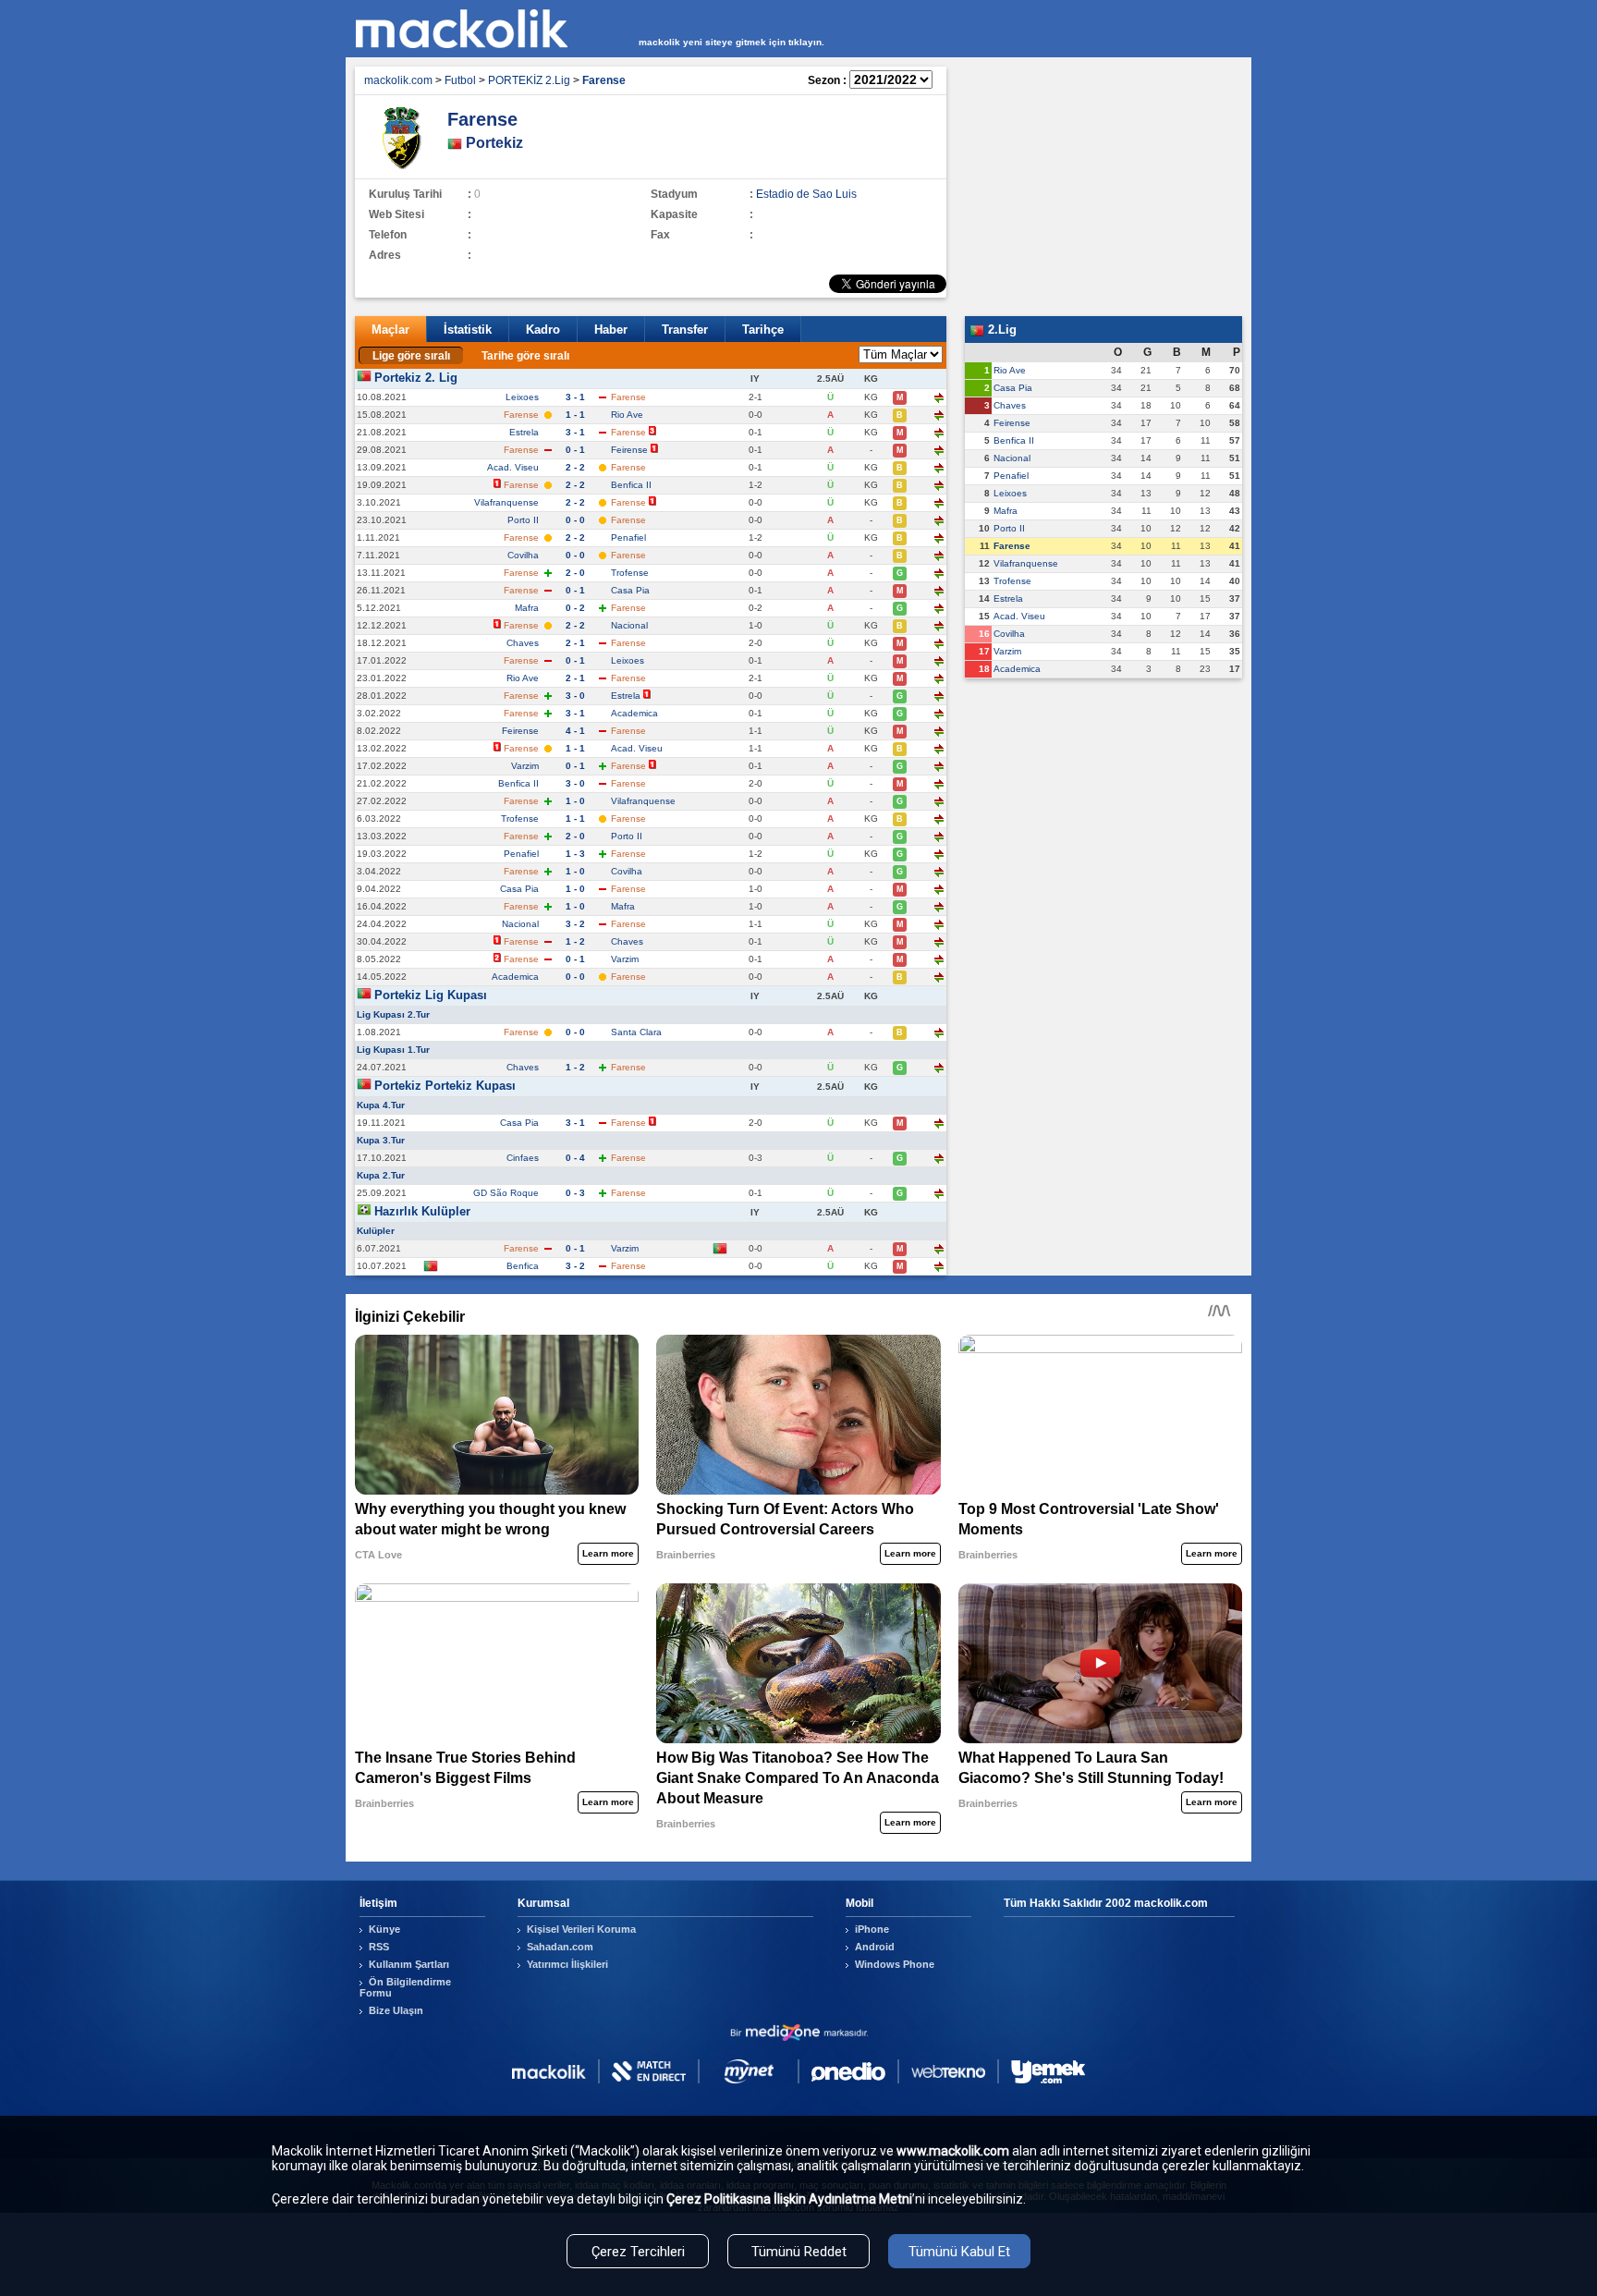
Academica (634, 713)
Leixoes (522, 397)
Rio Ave (627, 415)
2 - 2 (575, 467)
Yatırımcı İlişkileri (567, 1964)
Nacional (629, 625)
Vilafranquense (506, 502)
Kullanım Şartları (409, 1964)
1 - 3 (575, 854)
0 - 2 (575, 608)
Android (875, 1947)
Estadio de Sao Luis (806, 194)
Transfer (685, 330)
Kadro (543, 330)
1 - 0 (575, 801)
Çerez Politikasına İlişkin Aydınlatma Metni (789, 2199)
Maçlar (390, 330)
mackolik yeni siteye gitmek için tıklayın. (731, 42)
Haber (611, 330)
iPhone (872, 1929)
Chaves (523, 643)
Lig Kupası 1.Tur (393, 1050)
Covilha (523, 555)
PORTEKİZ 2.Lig (529, 80)
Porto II (523, 520)
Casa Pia (630, 590)
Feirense (629, 450)
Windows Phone (895, 1964)
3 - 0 (575, 696)
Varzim (525, 766)
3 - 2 (575, 924)
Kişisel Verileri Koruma (581, 1929)
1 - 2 (575, 941)
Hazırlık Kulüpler (422, 1211)
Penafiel (628, 537)
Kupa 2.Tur (381, 1175)
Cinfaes (523, 1158)
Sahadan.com (560, 1947)
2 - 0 (575, 573)
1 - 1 (575, 415)
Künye (384, 1929)
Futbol (460, 80)
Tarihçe (763, 330)
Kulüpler (376, 1231)
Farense (1012, 546)
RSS (379, 1947)
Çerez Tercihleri (638, 2252)
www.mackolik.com (953, 2151)
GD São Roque (506, 1193)
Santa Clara (636, 1032)
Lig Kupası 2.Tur (393, 1014)
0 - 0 (575, 520)
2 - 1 (575, 643)
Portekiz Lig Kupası (431, 995)
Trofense (630, 573)
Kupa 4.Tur (381, 1105)
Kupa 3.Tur (381, 1140)
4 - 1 (575, 731)
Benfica (523, 1266)
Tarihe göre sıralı (525, 356)
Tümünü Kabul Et (959, 2252)
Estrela (524, 432)
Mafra (527, 608)
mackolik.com (398, 80)
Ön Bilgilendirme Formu (405, 1987)
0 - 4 (575, 1158)
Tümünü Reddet (799, 2252)
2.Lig (1000, 330)
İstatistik (468, 330)
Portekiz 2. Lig (416, 378)
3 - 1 (575, 397)
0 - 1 (575, 450)
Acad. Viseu (513, 467)
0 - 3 (575, 1193)
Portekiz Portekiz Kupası (445, 1086)
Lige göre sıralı (411, 356)
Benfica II (631, 485)
